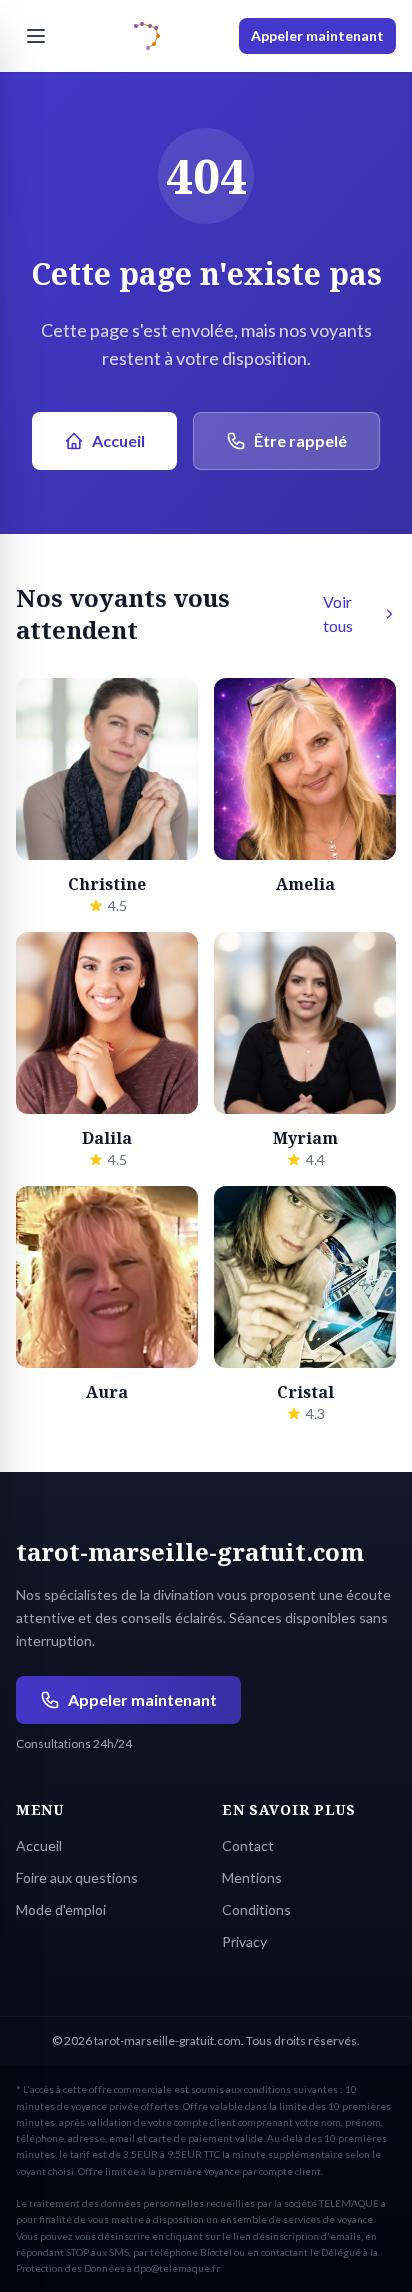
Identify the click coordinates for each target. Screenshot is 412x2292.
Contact (248, 1845)
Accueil (118, 440)
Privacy (244, 1941)
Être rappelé (300, 440)
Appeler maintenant (317, 35)
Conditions (256, 1909)
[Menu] (36, 36)
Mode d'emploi (61, 1909)
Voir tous (338, 613)
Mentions (252, 1877)
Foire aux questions (77, 1877)
